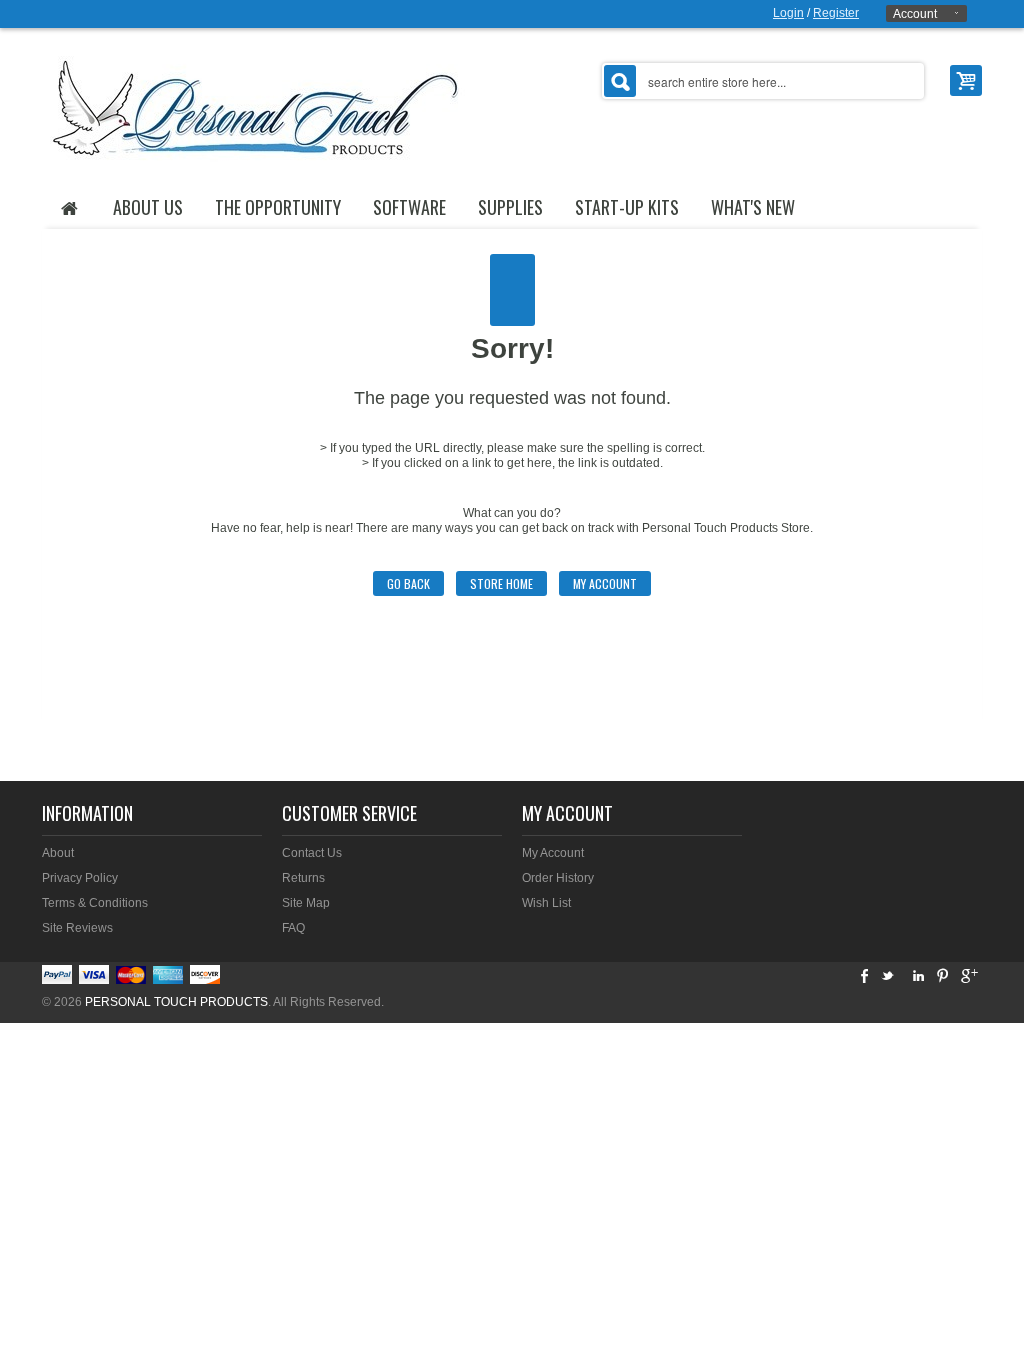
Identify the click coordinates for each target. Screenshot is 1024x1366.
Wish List (546, 903)
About (58, 853)
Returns (303, 878)
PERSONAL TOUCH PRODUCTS (176, 1002)
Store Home (501, 583)
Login (788, 13)
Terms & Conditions (95, 903)
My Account (605, 583)
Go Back (408, 583)
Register (836, 13)
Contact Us (312, 853)
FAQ (293, 928)
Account (915, 14)
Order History (558, 878)
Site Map (306, 903)
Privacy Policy (80, 878)
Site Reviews (77, 928)
